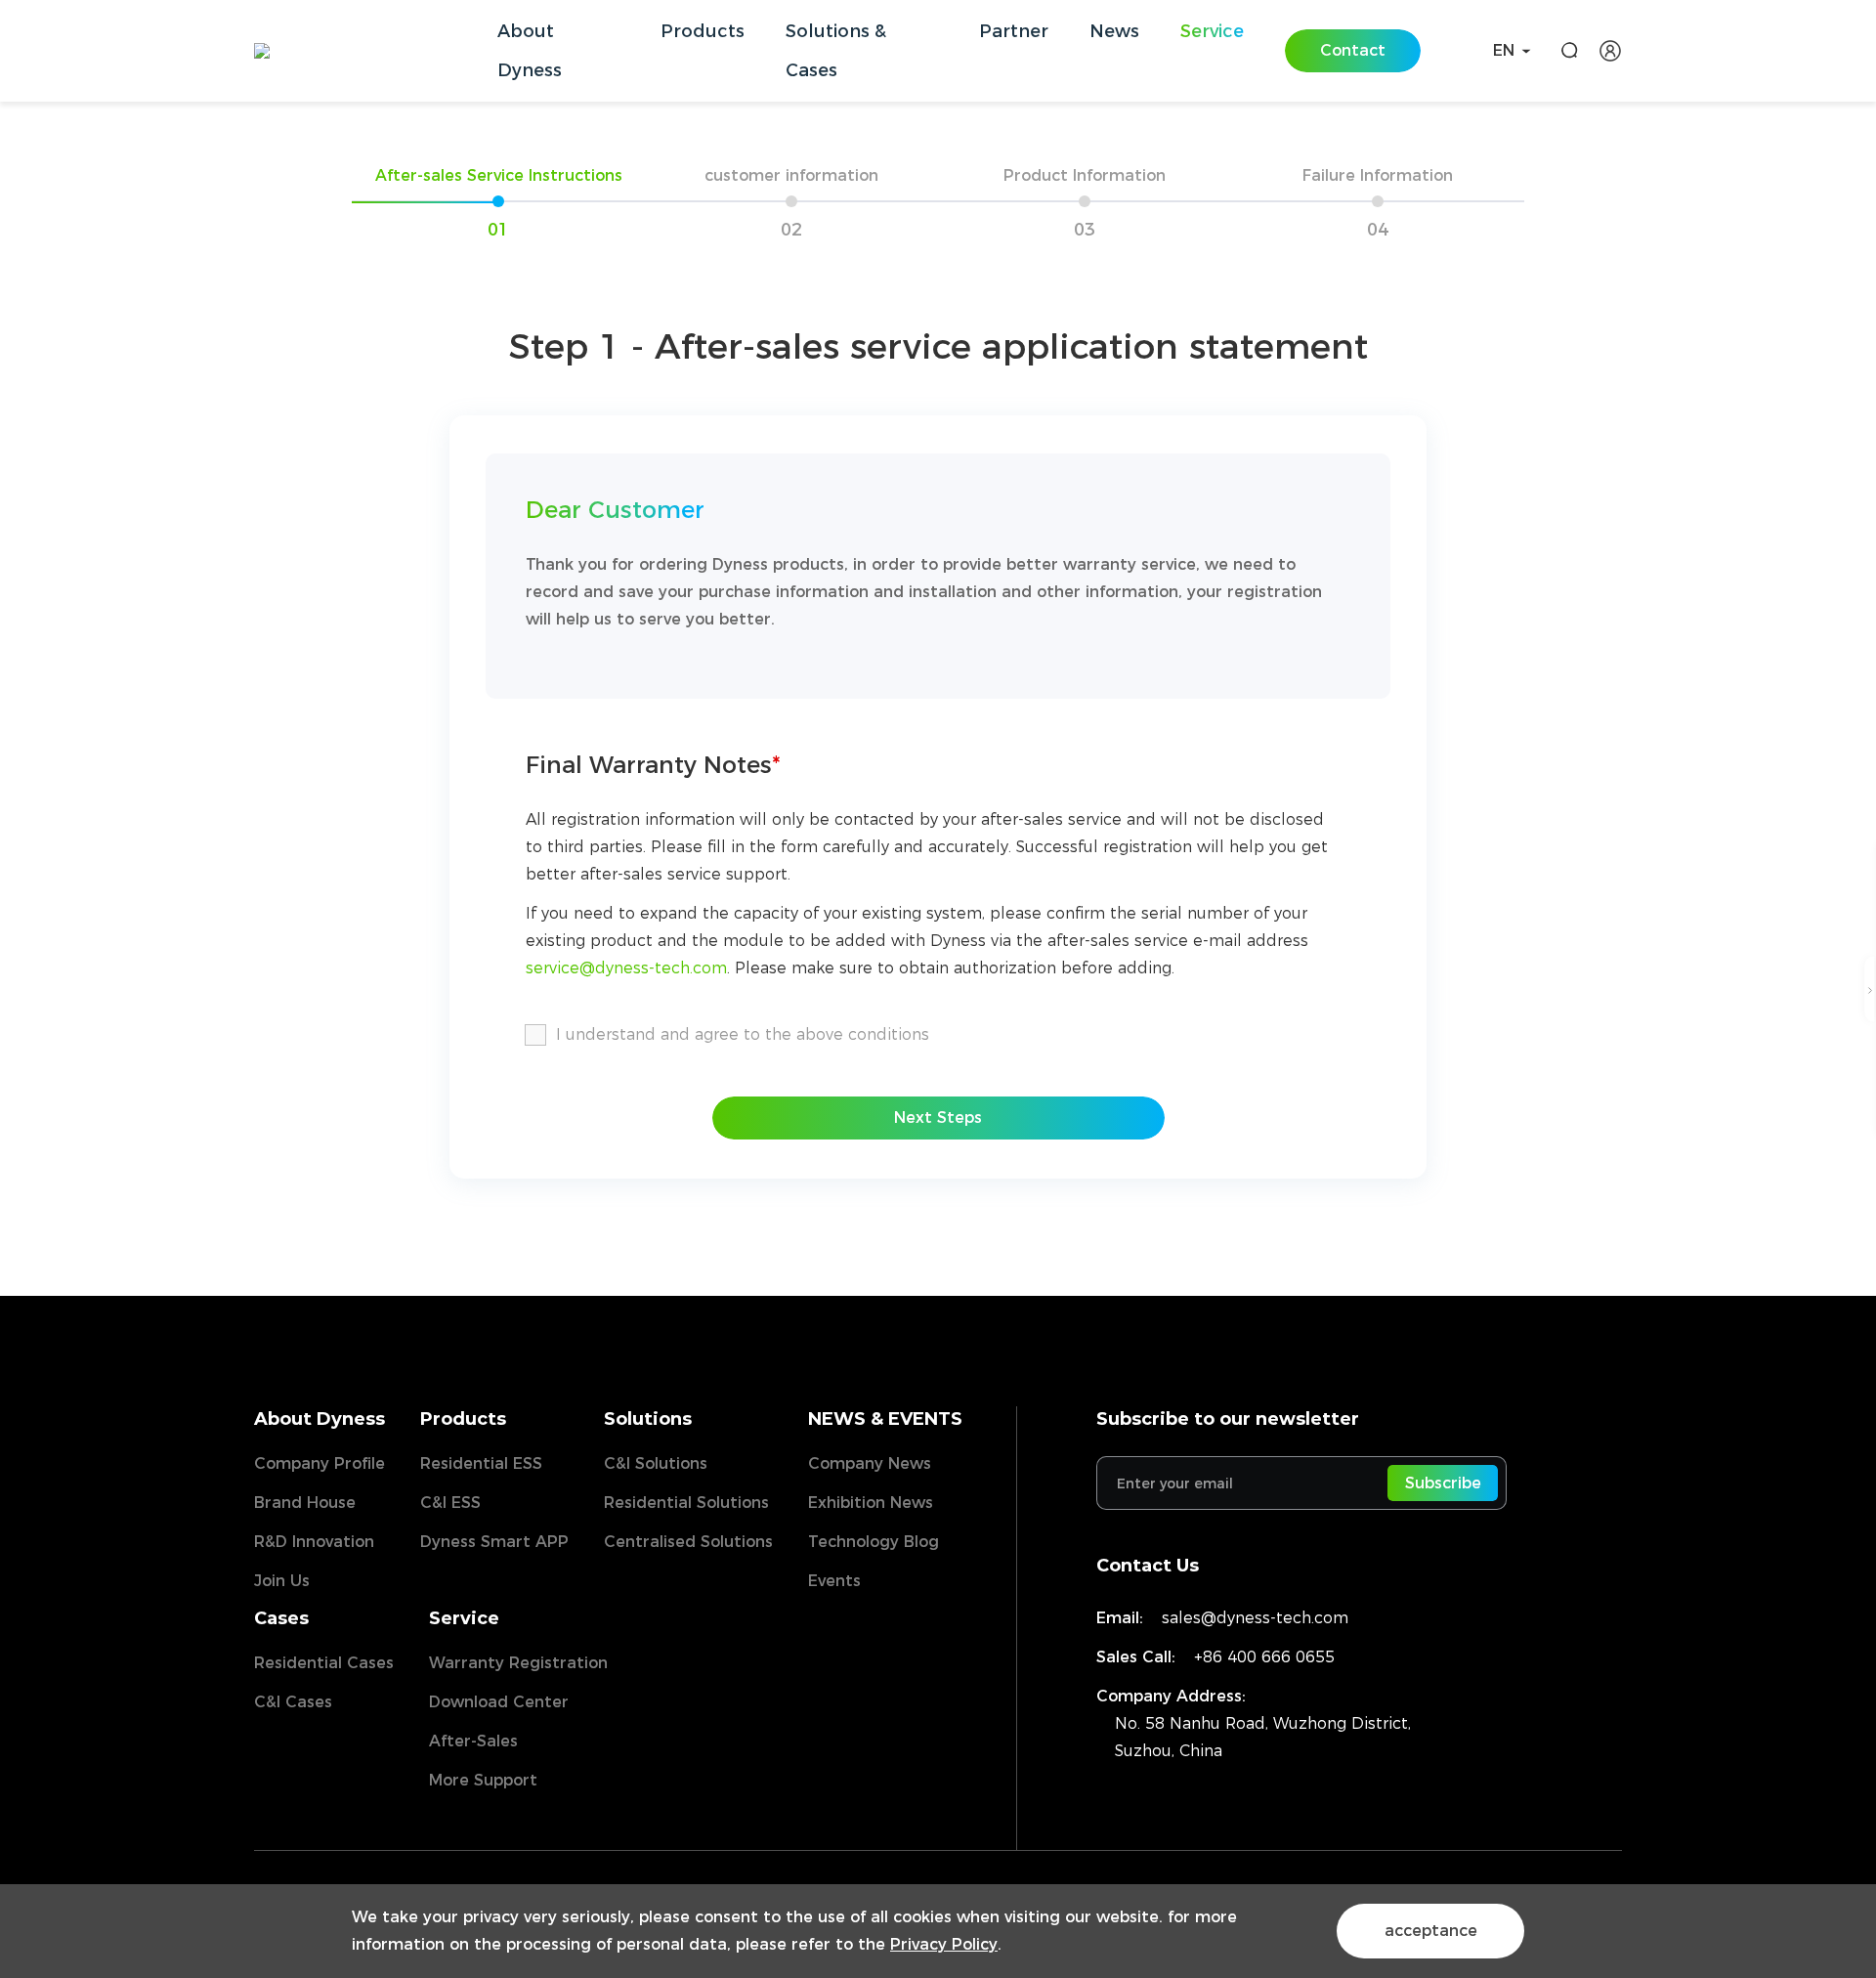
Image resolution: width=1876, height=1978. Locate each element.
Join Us (282, 1581)
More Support (483, 1780)
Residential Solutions (686, 1503)
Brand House (305, 1503)
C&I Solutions (656, 1463)
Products (463, 1419)
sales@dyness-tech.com (1255, 1618)
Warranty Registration (518, 1663)
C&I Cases (293, 1702)
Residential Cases (324, 1663)
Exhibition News (871, 1503)
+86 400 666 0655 (1264, 1657)
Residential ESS (481, 1463)
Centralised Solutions (688, 1542)
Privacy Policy (944, 1944)
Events (834, 1581)
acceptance (1431, 1931)
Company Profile (320, 1463)
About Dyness (320, 1419)
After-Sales (473, 1741)
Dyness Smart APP (494, 1542)
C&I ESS (450, 1503)
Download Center (499, 1702)
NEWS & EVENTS (885, 1419)
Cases (281, 1618)
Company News (870, 1463)
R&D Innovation (314, 1542)
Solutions (648, 1419)
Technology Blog (874, 1542)
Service (464, 1618)
